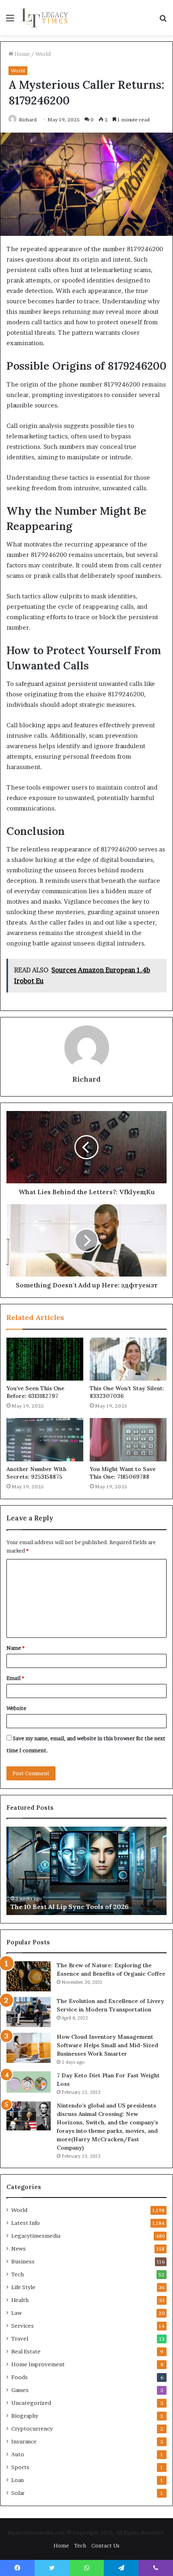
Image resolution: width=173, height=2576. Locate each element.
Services (23, 2326)
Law (16, 2313)
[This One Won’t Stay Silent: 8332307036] (128, 1359)
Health (20, 2300)
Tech (18, 2274)
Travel (20, 2339)
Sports (20, 2467)
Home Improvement (38, 2364)
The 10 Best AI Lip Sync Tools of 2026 (70, 1907)
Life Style (23, 2287)
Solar (18, 2493)
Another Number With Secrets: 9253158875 (36, 1473)
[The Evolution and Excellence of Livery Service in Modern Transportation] (29, 2012)
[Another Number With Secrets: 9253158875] (45, 1440)
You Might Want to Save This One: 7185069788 (123, 1473)
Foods (20, 2377)
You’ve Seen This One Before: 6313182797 (35, 1392)
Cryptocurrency (32, 2429)
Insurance (24, 2441)
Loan (18, 2480)
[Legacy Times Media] (45, 18)
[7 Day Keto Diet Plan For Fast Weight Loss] (29, 2082)
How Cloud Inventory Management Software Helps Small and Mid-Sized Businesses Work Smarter (107, 2045)
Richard (28, 120)
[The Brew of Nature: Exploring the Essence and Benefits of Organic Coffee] (29, 1977)
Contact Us (105, 2545)
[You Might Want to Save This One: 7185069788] (128, 1440)
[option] (86, 1871)
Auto (18, 2454)
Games (20, 2390)
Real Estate (26, 2351)
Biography (25, 2416)
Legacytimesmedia (36, 2236)
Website (16, 1708)
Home (22, 54)
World (43, 54)
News (19, 2249)
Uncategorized (31, 2403)
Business (23, 2261)
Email (15, 1678)
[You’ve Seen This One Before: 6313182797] (45, 1359)
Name (15, 1648)
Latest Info (26, 2223)
